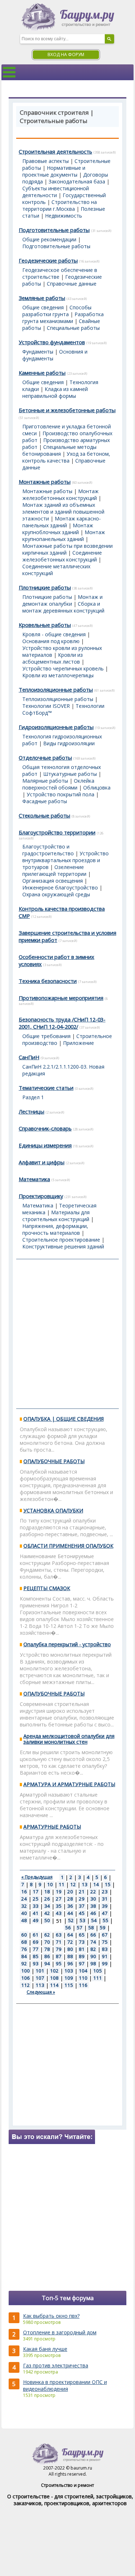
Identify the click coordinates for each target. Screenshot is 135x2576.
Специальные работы (73, 328)
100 (26, 1971)
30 (93, 1899)
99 (105, 1963)
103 (69, 1971)
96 (70, 1963)
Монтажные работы (45, 482)
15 (108, 1884)
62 (47, 1935)
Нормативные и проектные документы (54, 171)
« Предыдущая (37, 1877)
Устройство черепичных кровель (63, 668)
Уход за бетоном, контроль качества (66, 457)
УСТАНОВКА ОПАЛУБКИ (53, 1510)
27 (59, 1899)
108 (54, 1978)
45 (82, 1913)
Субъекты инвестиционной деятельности (56, 192)
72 (70, 1942)
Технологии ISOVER (46, 706)
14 (96, 1884)
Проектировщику (41, 1196)
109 (69, 1978)
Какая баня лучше (45, 2349)
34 (47, 1906)
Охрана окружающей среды (56, 894)
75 (105, 1942)
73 (82, 1942)
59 (103, 1928)
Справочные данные (72, 284)
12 (73, 1884)
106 (26, 1978)
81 (82, 1949)
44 (70, 1913)
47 (105, 1913)
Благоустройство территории (57, 832)
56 (68, 1928)
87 (59, 1956)
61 (36, 1935)
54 (94, 1920)
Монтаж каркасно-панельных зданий (62, 522)
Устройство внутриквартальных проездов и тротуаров (66, 860)
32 (24, 1906)
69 (36, 1942)
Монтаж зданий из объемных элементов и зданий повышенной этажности (63, 512)
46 (93, 1913)
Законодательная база (77, 181)
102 (54, 1971)
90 (93, 1956)
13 (85, 1884)
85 (36, 1956)
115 (69, 1985)
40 (24, 1913)
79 (59, 1949)
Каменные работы (42, 373)
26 (47, 1899)
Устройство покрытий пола (60, 794)
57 (80, 1928)
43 (59, 1913)
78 (47, 1949)
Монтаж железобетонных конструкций (60, 495)
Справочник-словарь (45, 1128)
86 (47, 1956)
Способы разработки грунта (57, 311)
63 (59, 1935)
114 (54, 1985)
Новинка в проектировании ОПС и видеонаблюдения (65, 2385)
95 (59, 1963)
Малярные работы (45, 781)
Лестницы (31, 1111)
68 (24, 1942)
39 (105, 1906)
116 (83, 1985)
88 (70, 1956)
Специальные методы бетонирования (59, 450)
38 (93, 1906)
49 (36, 1920)
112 (26, 1985)
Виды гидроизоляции (69, 743)
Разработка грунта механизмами (63, 318)
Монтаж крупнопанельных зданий (64, 536)
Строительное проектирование (61, 1240)
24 (24, 1899)
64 (70, 1935)
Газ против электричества (56, 2365)
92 (24, 1963)
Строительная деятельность (55, 151)
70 (47, 1942)
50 (47, 1920)
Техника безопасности (48, 981)
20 (70, 1892)
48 (24, 1920)
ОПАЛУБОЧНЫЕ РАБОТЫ (54, 1461)
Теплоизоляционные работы (56, 689)
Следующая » (41, 1992)
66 (93, 1935)
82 (93, 1949)
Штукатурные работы (70, 774)
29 (82, 1899)
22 (93, 1892)
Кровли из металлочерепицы (58, 675)
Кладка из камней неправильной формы (55, 392)
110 (83, 1978)
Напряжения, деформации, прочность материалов (55, 1229)
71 (59, 1942)
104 (83, 1971)
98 (93, 1963)
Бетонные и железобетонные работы (67, 410)
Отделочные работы (45, 757)
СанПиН (29, 1057)
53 (82, 1920)
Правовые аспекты (46, 161)
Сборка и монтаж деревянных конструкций (63, 607)
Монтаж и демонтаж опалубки (62, 600)
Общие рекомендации (49, 239)
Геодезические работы (48, 260)
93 (36, 1963)
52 (71, 1920)
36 (70, 1906)
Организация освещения (53, 881)
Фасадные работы (45, 801)
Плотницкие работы (45, 587)
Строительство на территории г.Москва (60, 205)
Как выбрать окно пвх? (51, 2316)
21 (82, 1892)
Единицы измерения (45, 1145)
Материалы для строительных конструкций (56, 1216)
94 (47, 1963)
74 (93, 1942)
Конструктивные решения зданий (63, 1246)
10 (50, 1884)
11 (62, 1884)
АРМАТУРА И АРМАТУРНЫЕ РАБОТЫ (69, 1784)
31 (105, 1899)
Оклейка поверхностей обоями (58, 784)
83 (105, 1949)
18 (47, 1892)
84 (24, 1956)
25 (36, 1899)
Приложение (78, 1043)
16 (24, 1892)
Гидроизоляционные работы (56, 727)
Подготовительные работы (54, 230)
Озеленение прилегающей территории (54, 870)
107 (40, 1978)
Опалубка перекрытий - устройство (67, 1644)
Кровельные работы (45, 625)
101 (40, 1971)
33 (36, 1906)
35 (59, 1906)
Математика (34, 1179)
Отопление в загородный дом (60, 2332)
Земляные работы (42, 298)
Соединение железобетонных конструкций (62, 556)
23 (105, 1892)
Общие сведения (43, 307)
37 (82, 1906)
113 (40, 1985)
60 (24, 1935)
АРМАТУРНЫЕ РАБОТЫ (52, 1827)
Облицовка (97, 788)
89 (82, 1956)
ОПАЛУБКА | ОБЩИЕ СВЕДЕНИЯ (64, 1419)
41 (36, 1913)
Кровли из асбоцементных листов (53, 658)
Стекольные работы (44, 815)
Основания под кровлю (51, 641)
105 (98, 1971)
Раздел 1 (33, 1097)
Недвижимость (64, 216)
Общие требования (46, 1036)
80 (70, 1949)
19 (59, 1892)
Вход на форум (66, 54)
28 (70, 1899)
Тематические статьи (46, 1088)
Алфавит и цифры (42, 1162)
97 (82, 1963)
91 (105, 1956)
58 (91, 1928)
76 (24, 1949)
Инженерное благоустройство (60, 888)
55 (105, 1920)
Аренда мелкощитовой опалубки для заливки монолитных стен (69, 1739)
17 (36, 1892)
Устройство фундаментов (52, 342)
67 (105, 1935)
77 (36, 1949)
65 (82, 1935)
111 (98, 1978)
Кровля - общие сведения (54, 634)
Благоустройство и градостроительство (48, 850)
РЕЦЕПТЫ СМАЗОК (47, 1588)
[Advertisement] (67, 1334)
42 (47, 1913)
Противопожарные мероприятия (61, 998)
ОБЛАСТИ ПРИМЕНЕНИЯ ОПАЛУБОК (68, 1546)
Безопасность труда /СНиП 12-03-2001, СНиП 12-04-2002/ (62, 1023)
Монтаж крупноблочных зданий (58, 529)
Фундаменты (38, 352)
